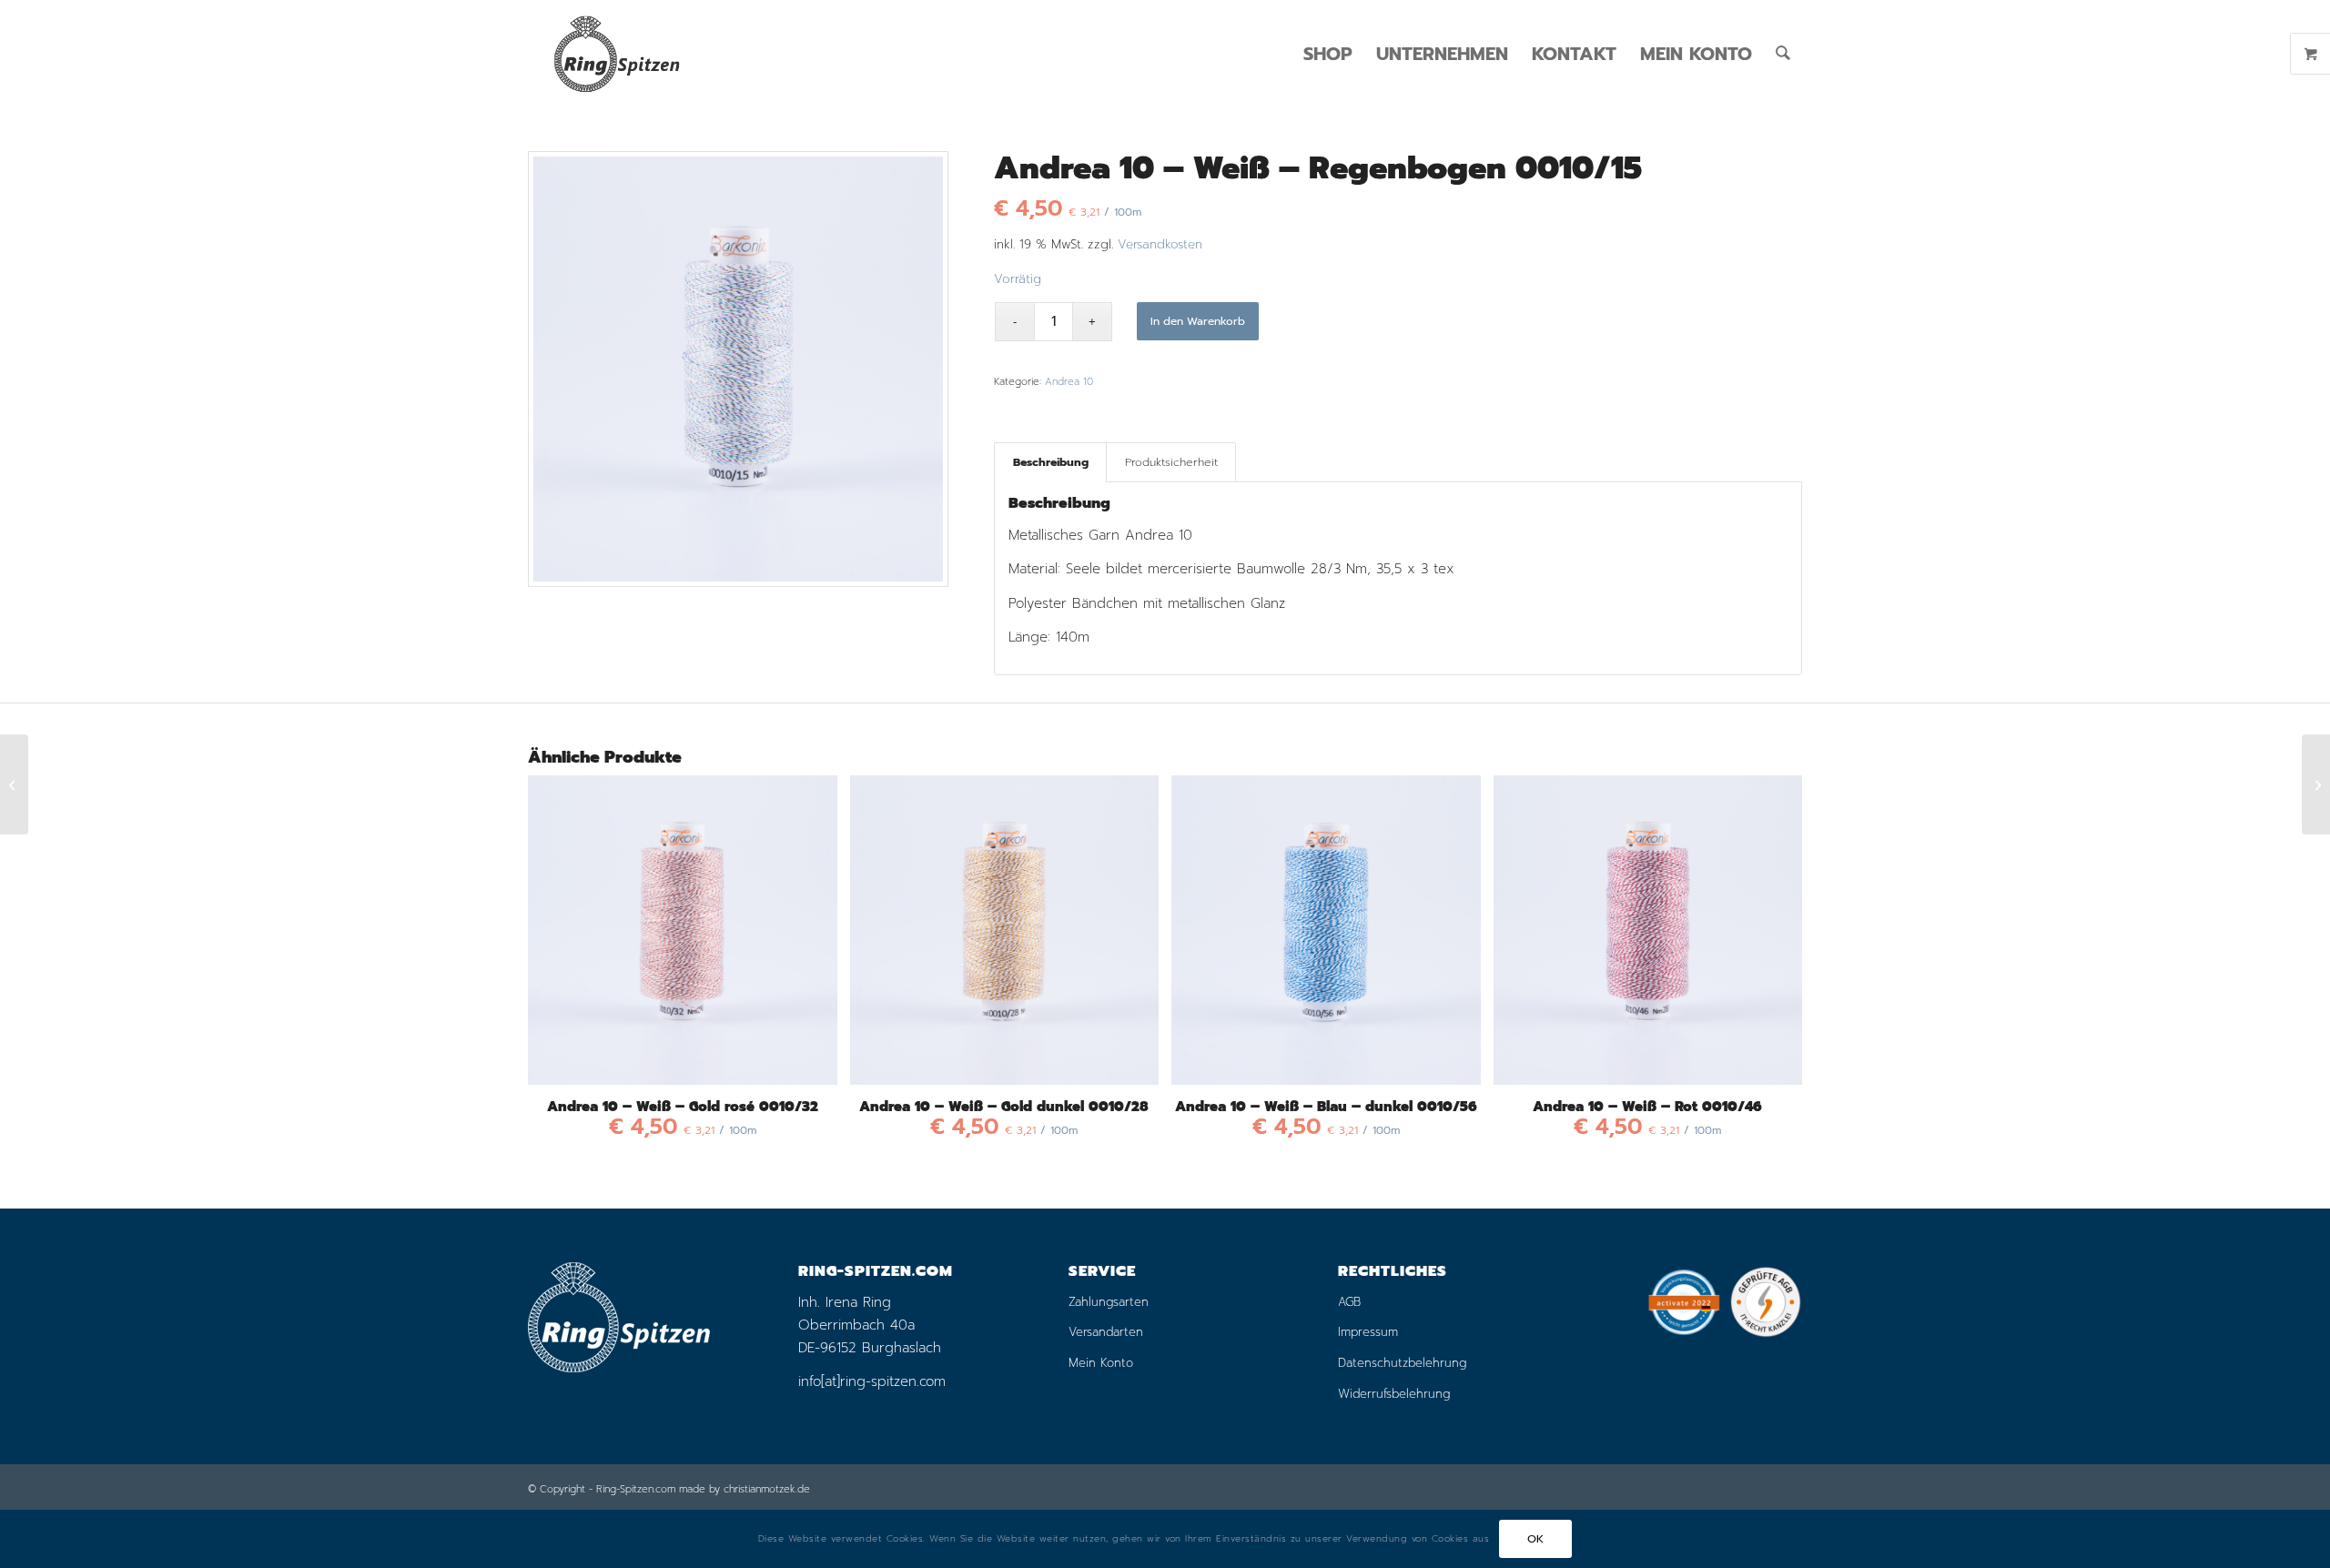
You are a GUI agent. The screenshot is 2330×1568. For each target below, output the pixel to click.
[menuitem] (1328, 54)
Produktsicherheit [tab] (1171, 462)
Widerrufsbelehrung (1394, 1394)
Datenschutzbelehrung (1402, 1363)
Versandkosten (1160, 244)
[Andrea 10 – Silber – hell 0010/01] (14, 784)
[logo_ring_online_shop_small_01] (616, 54)
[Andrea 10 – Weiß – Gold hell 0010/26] (2316, 784)
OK (1536, 1539)
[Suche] (1783, 54)
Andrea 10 (1069, 382)
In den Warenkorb (1198, 321)
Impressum (1368, 1332)
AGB (1349, 1302)
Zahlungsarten (1109, 1302)
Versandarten (1106, 1332)
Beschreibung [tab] (1051, 462)
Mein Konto (1101, 1363)
